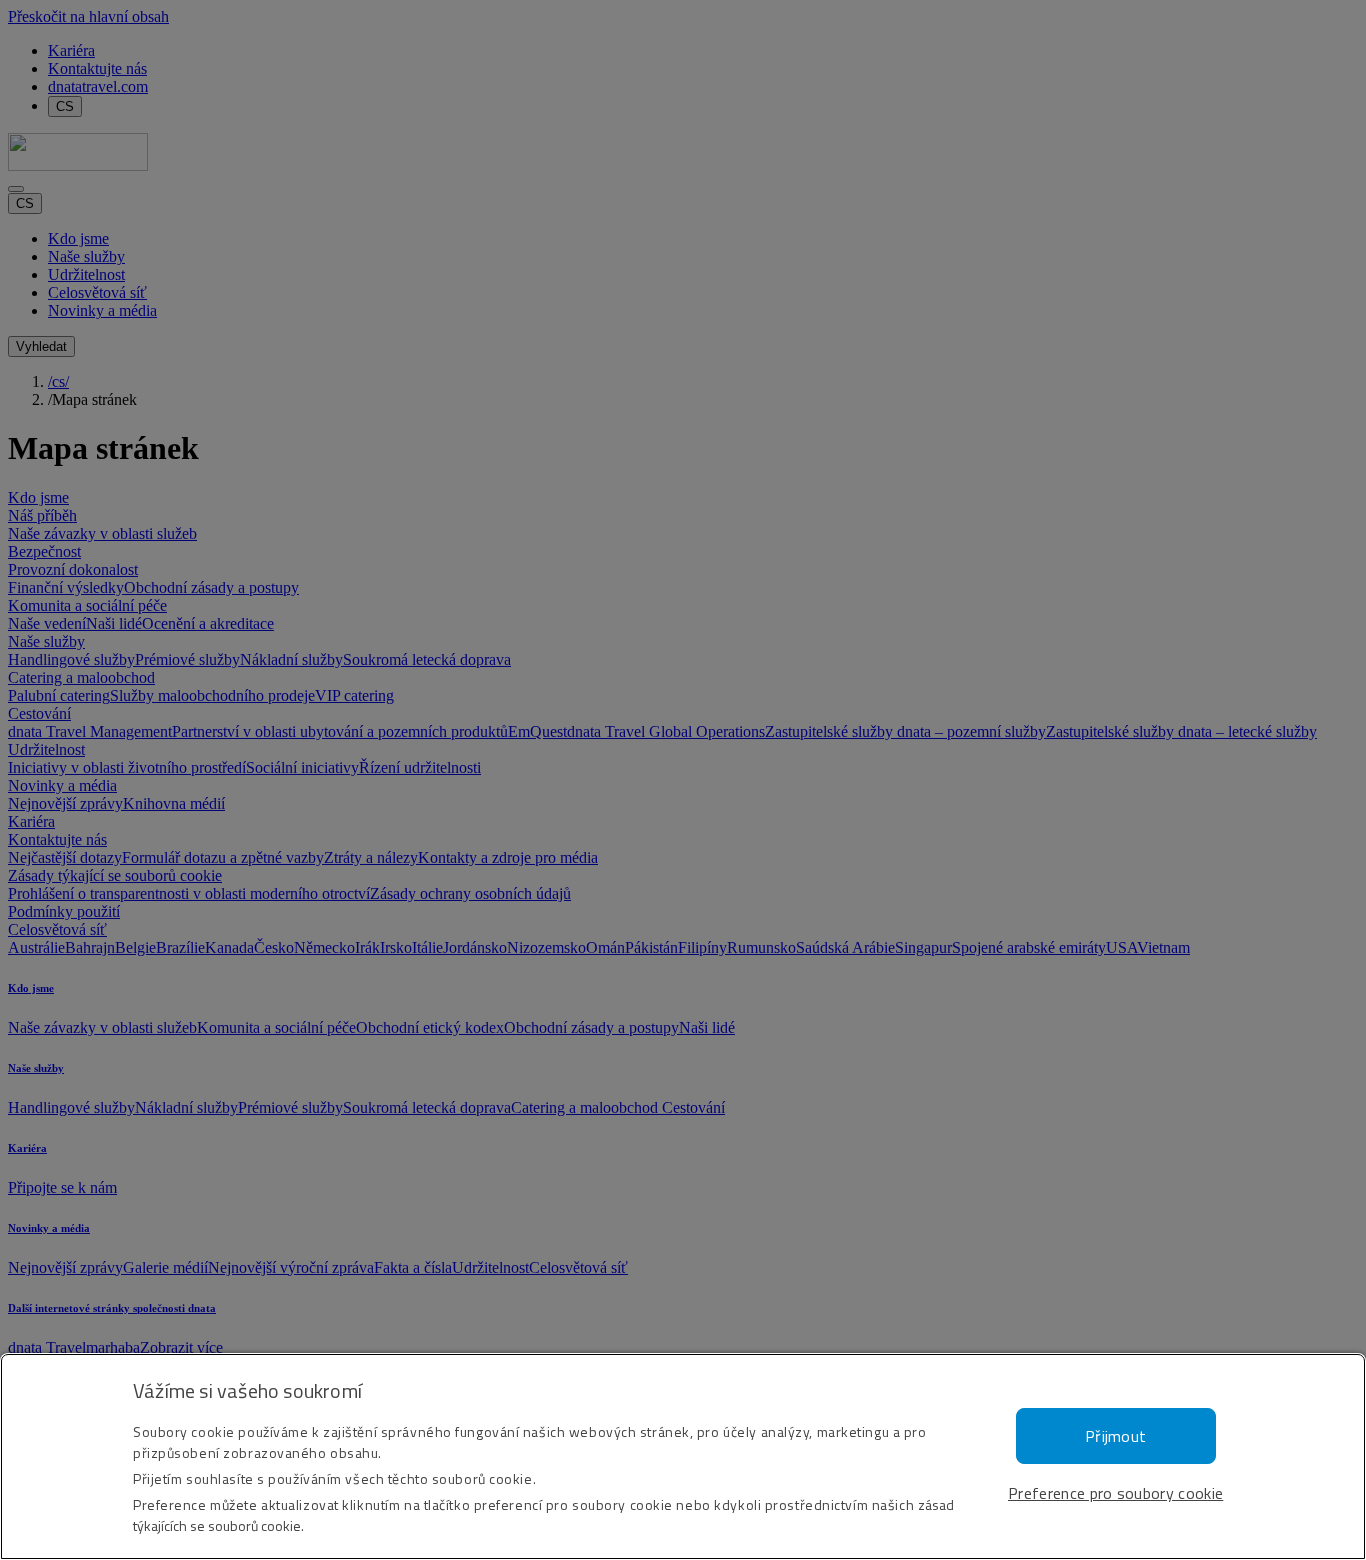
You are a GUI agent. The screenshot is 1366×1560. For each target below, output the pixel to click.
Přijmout (1116, 1436)
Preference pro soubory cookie (1115, 1493)
